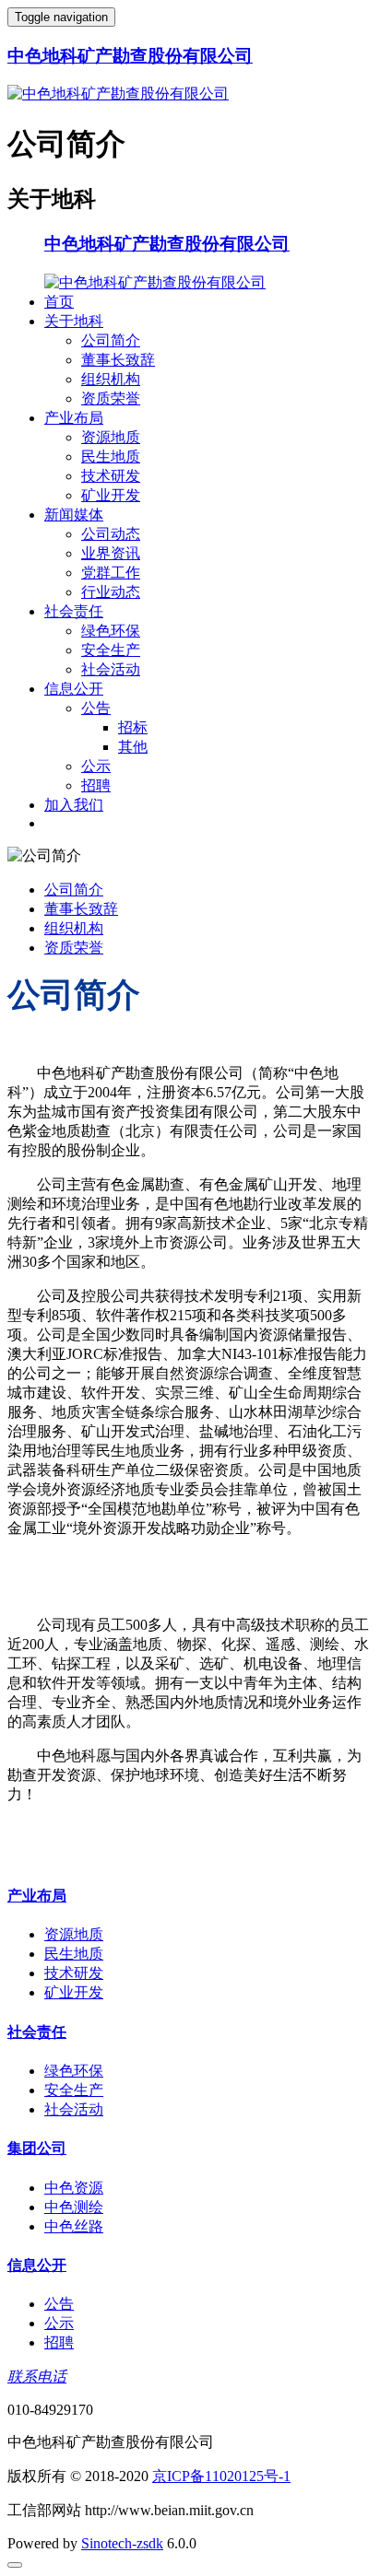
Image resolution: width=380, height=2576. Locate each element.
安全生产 (111, 650)
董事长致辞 (118, 360)
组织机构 (111, 379)
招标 (133, 727)
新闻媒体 (74, 515)
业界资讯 (111, 553)
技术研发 (111, 476)
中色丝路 (74, 2226)
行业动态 (111, 592)
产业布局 (74, 418)
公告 (96, 708)
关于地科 (74, 321)
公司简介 (111, 340)
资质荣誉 (111, 398)
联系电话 (37, 2377)
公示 (96, 766)
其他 (133, 747)
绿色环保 (111, 631)
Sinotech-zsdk (122, 2543)
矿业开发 (111, 495)
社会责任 (74, 611)
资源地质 (111, 437)
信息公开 (74, 689)
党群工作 (111, 573)
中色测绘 (74, 2207)
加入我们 (74, 805)
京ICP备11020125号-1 (221, 2476)
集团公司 (37, 2148)
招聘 (96, 785)
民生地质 (111, 457)
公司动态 (111, 534)
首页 (59, 302)
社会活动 (111, 669)
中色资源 (74, 2188)
